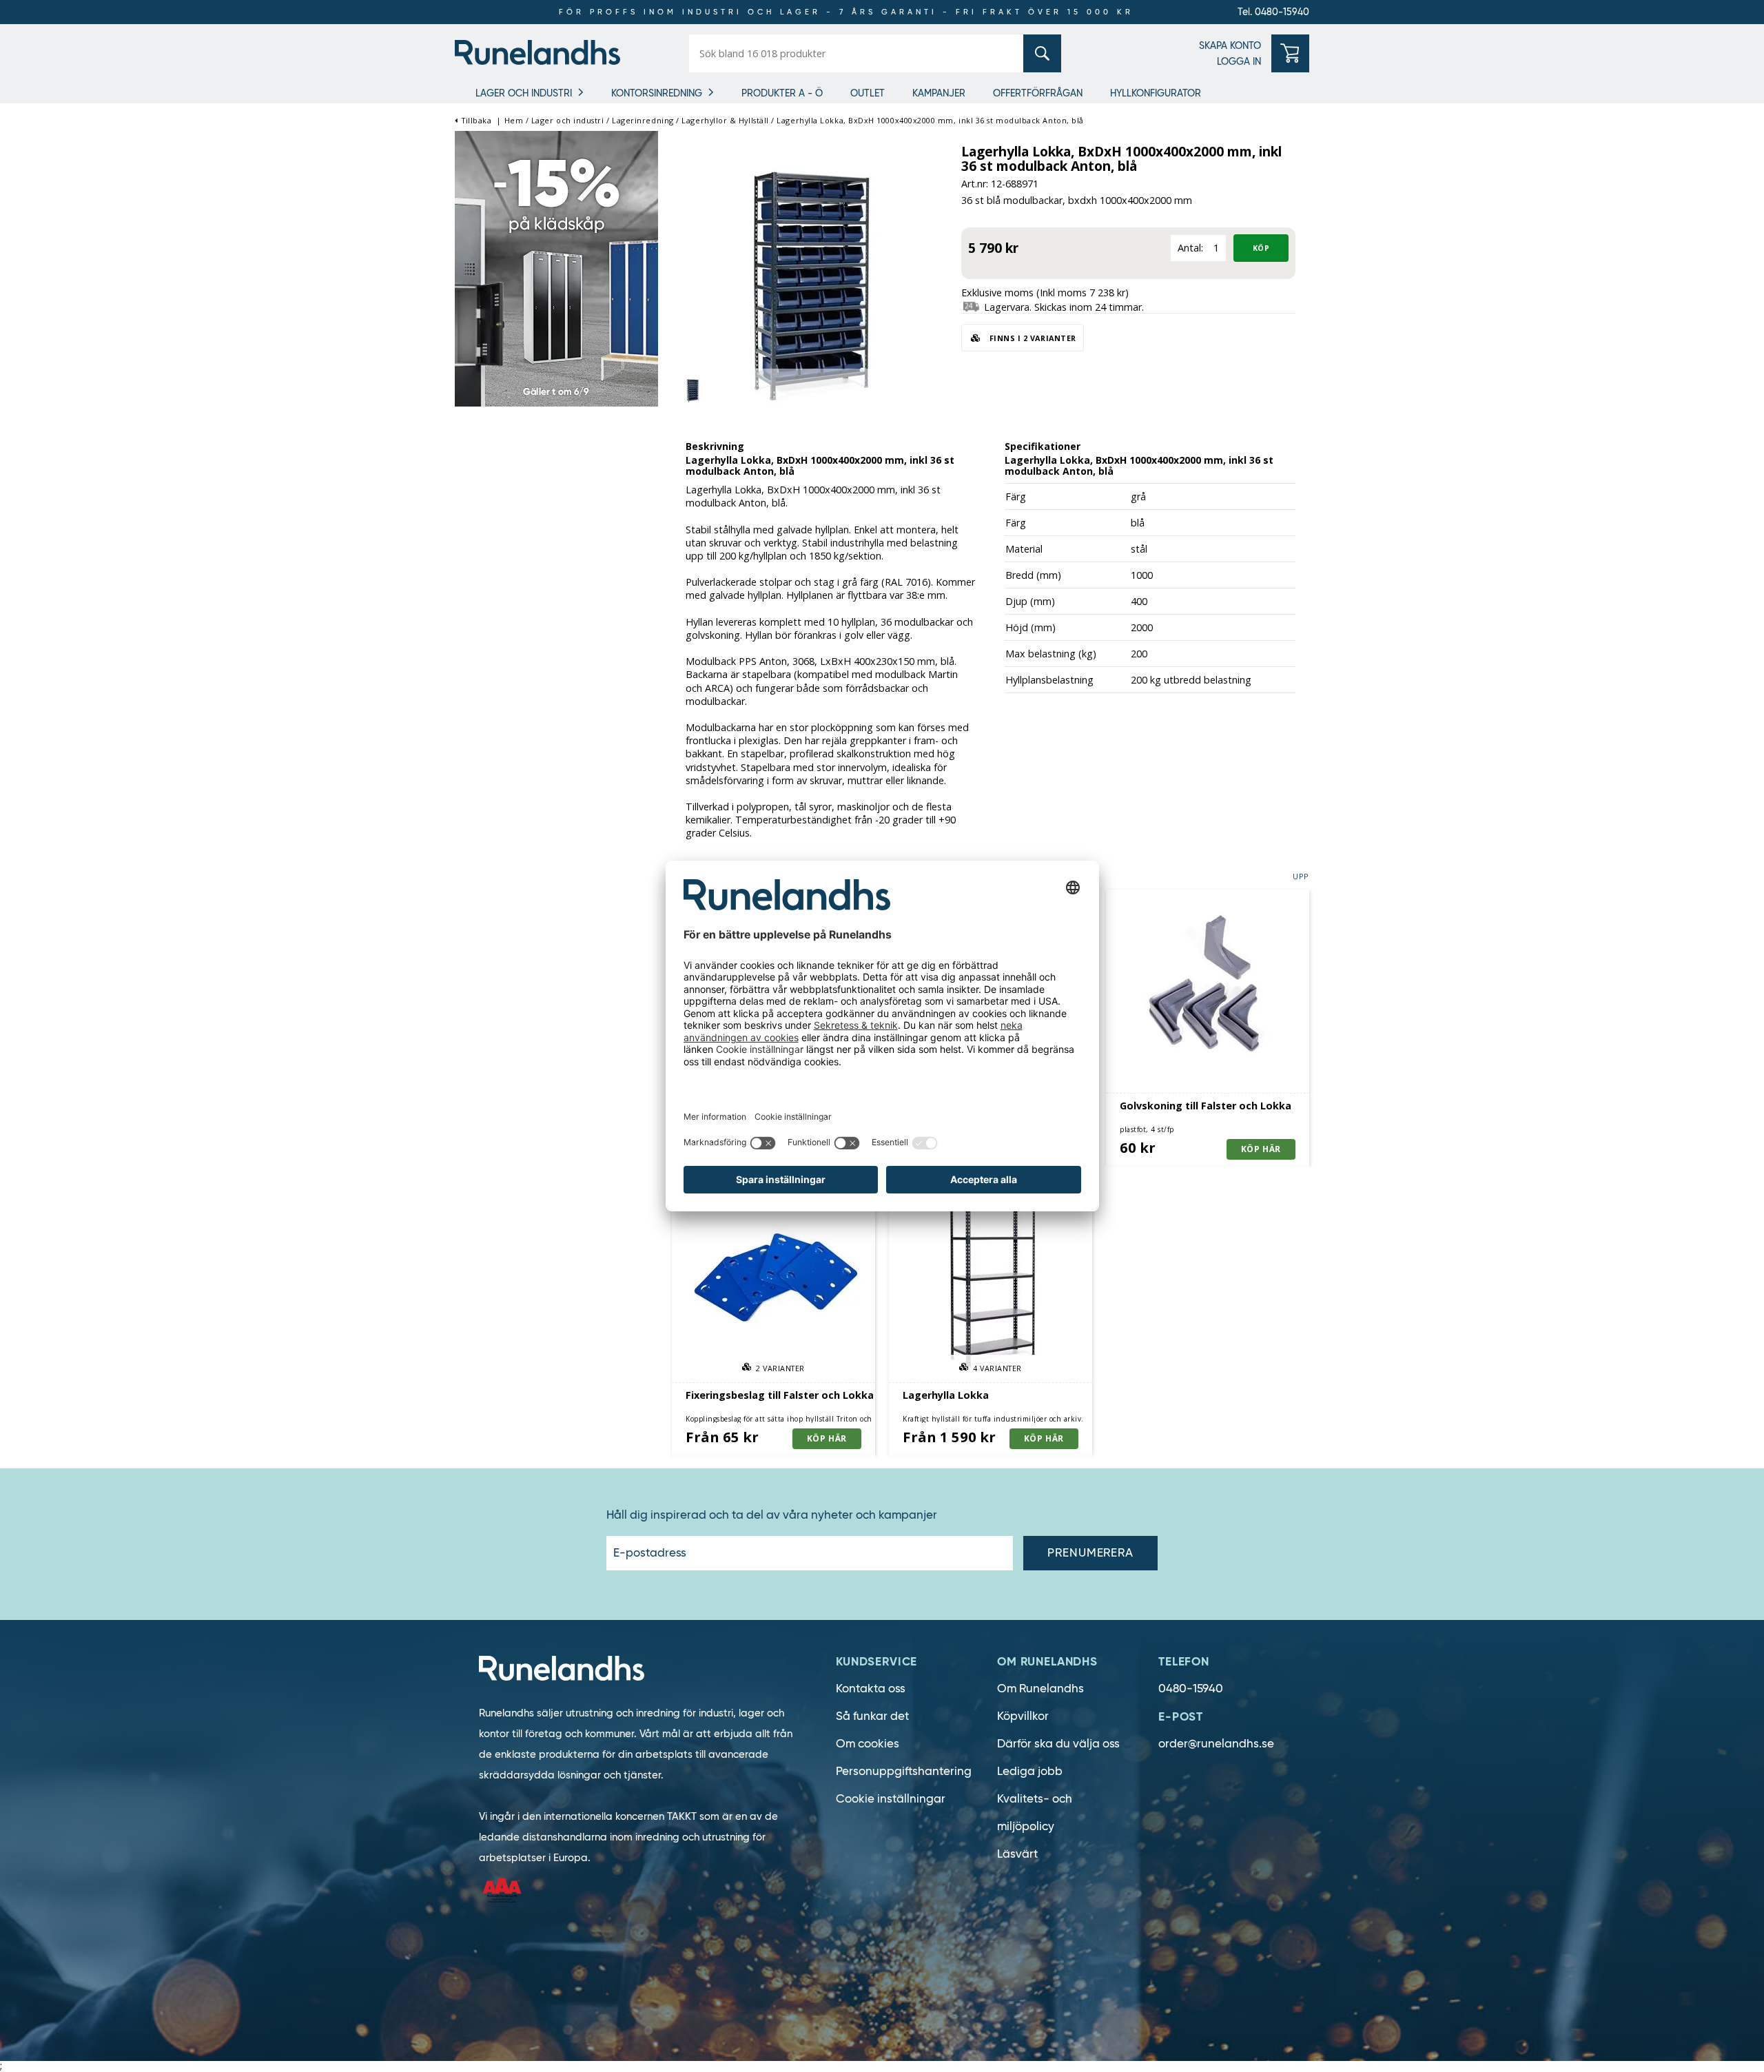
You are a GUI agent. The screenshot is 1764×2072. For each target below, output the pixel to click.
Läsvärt (1017, 1854)
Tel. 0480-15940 (1273, 12)
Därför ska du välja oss (1058, 1744)
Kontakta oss (871, 1689)
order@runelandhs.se (1216, 1744)
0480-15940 (1191, 1689)
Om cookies (868, 1744)
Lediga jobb (1030, 1771)
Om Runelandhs (1040, 1689)
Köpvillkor (1023, 1716)
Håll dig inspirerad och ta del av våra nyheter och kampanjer (772, 1515)
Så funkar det (872, 1716)
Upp (1301, 876)
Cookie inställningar (891, 1799)
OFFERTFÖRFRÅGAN (1038, 93)
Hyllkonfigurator (1156, 93)
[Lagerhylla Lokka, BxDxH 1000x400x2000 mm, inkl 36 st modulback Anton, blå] (810, 271)
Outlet (868, 93)
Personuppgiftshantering (904, 1771)
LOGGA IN (1239, 61)
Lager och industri (524, 93)
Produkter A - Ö (782, 93)
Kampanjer (939, 93)
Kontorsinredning (657, 93)
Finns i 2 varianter (1032, 338)
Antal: (1190, 248)
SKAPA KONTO (1230, 45)
